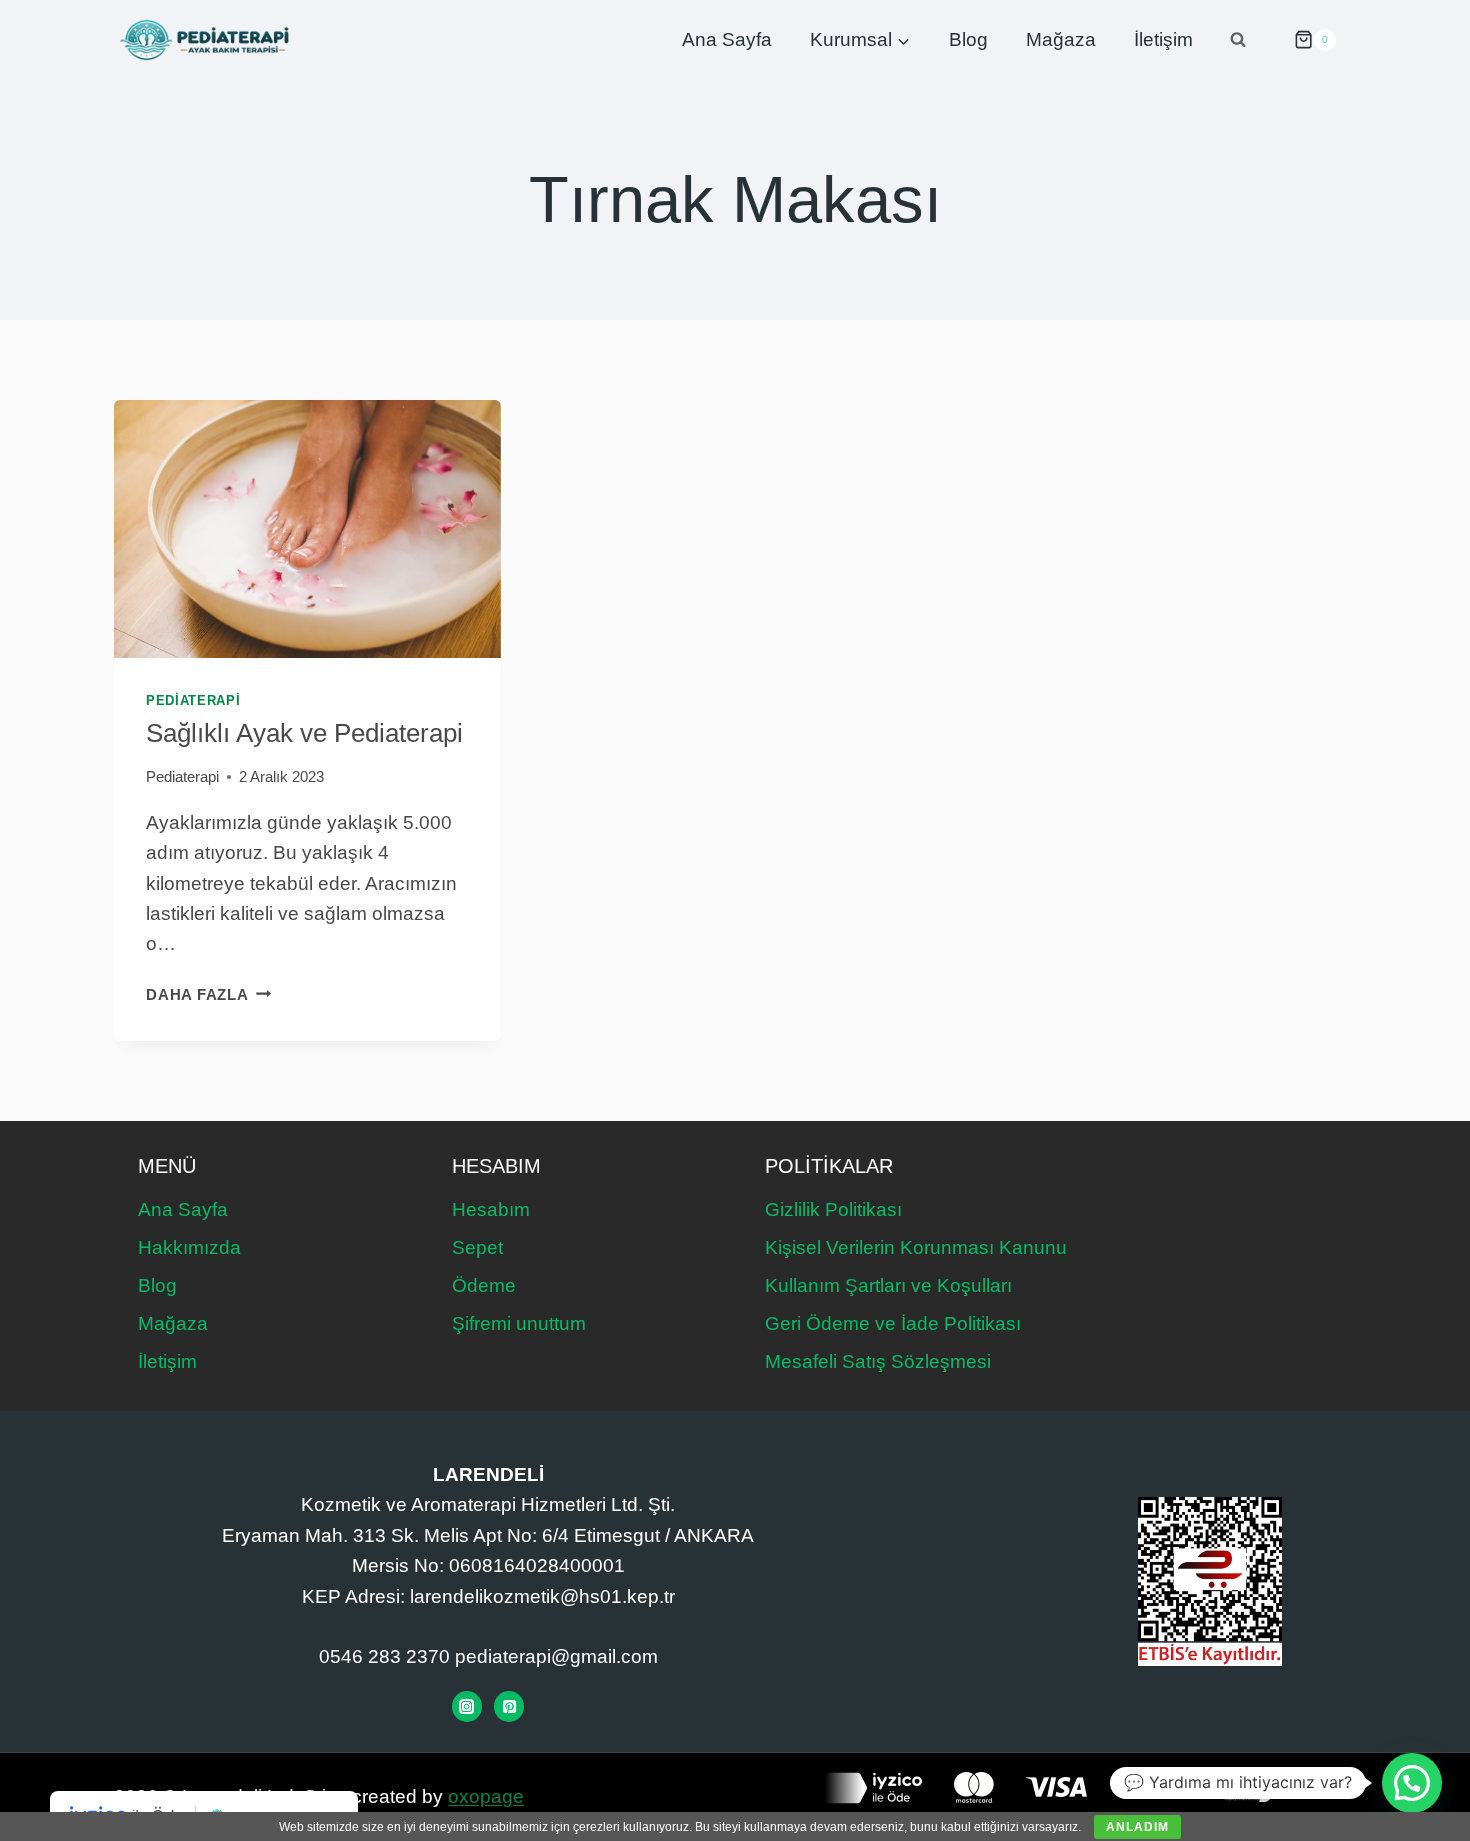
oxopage (486, 1796)
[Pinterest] (509, 1706)
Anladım (1137, 1827)
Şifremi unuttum (519, 1323)
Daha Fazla (208, 994)
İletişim (1163, 39)
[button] (1412, 1783)
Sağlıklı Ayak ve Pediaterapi (304, 733)
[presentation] (307, 529)
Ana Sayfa (727, 39)
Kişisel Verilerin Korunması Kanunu (916, 1247)
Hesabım (491, 1209)
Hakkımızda (189, 1247)
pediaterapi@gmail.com (556, 1656)
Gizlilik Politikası (833, 1209)
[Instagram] (467, 1706)
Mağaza (1061, 39)
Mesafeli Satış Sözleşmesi (878, 1361)
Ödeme (484, 1285)
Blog (968, 39)
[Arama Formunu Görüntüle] (1238, 40)
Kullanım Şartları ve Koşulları (888, 1285)
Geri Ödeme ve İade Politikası (893, 1323)
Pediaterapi (193, 700)
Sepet (477, 1247)
